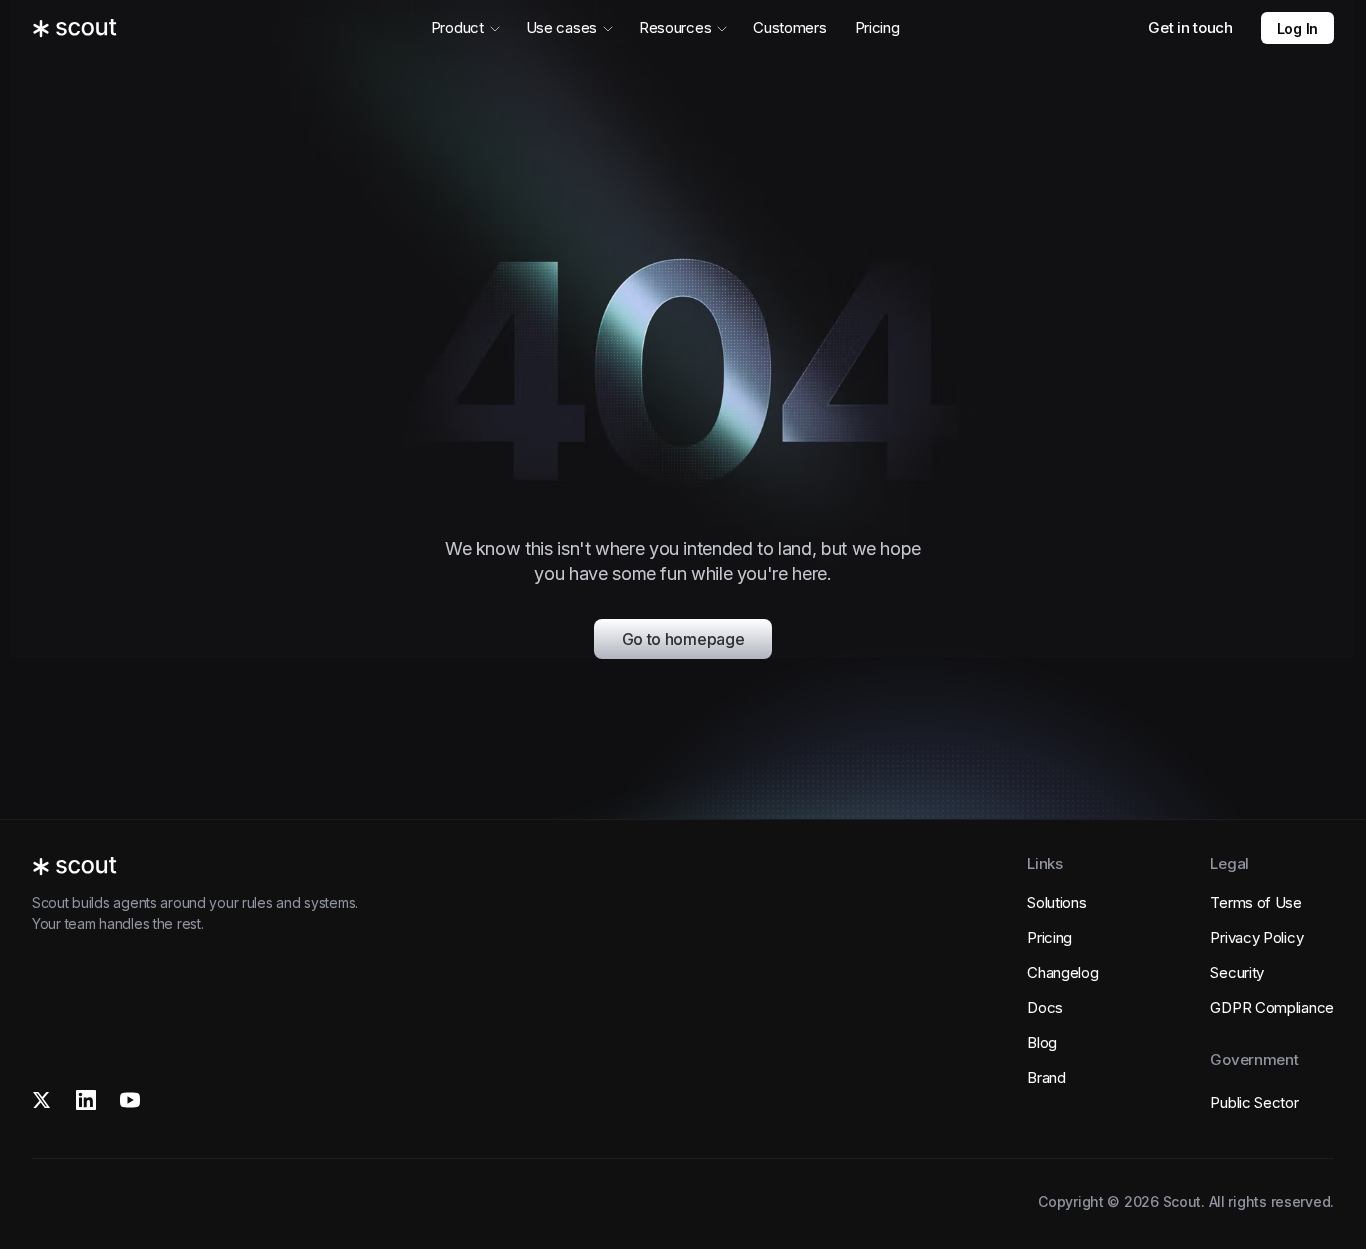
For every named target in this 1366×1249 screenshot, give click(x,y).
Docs (1045, 1007)
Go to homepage (683, 639)
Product (457, 27)
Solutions (1056, 902)
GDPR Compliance (1272, 1007)
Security (1237, 972)
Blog (1042, 1042)
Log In (1297, 28)
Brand (1046, 1077)
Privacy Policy (1256, 937)
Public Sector (1254, 1102)
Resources (675, 27)
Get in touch (1190, 27)
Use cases (561, 27)
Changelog (1062, 972)
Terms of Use (1255, 902)
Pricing (877, 27)
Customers (789, 27)
